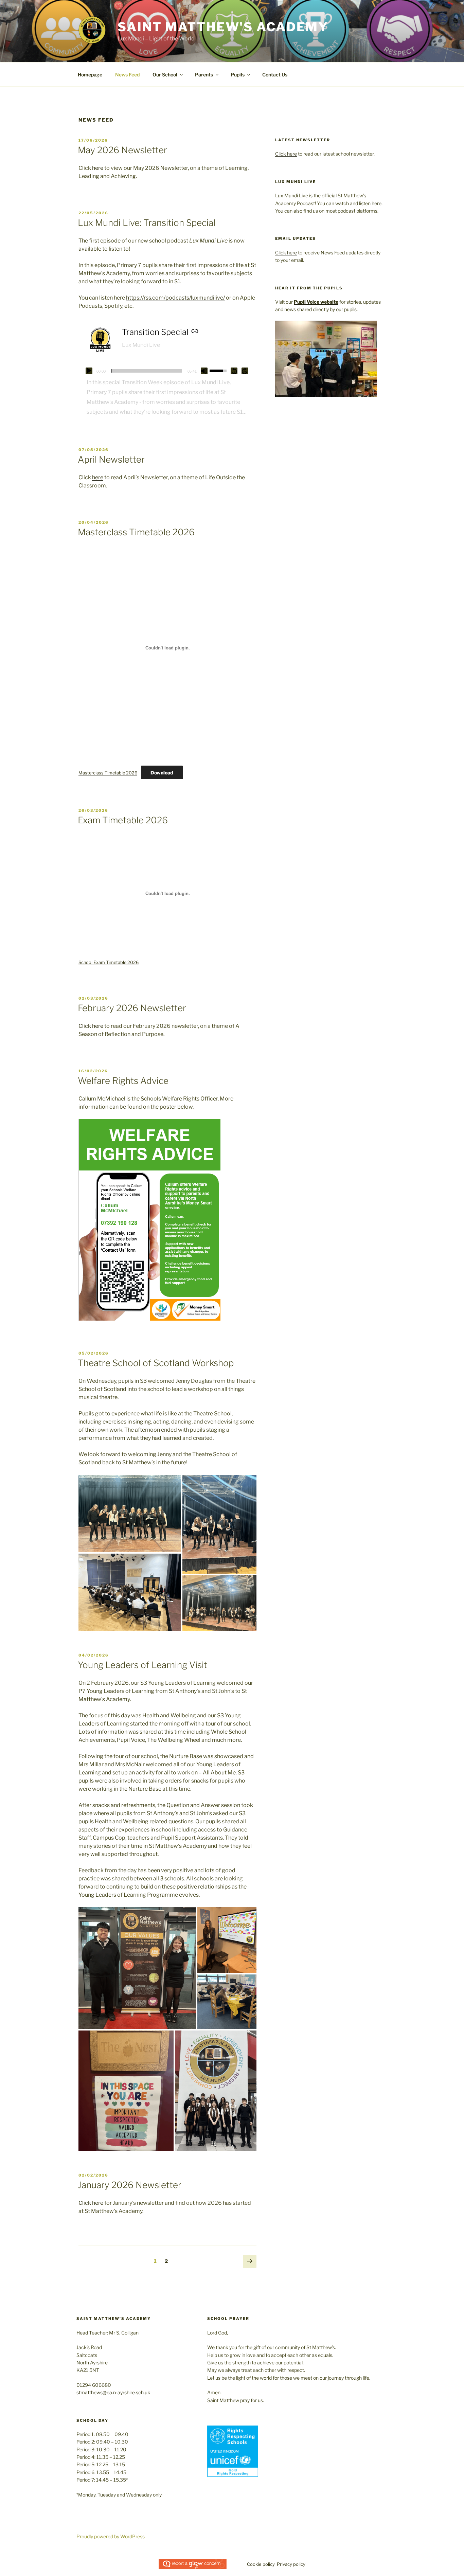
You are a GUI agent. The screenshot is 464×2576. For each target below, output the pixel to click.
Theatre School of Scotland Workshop (156, 1363)
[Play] (89, 371)
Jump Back (234, 371)
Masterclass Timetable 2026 (136, 532)
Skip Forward (245, 371)
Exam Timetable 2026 (123, 820)
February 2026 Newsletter (132, 1008)
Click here (91, 1026)
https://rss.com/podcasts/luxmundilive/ (175, 298)
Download (162, 773)
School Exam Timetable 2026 (109, 962)
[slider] (147, 371)
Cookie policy (261, 2564)
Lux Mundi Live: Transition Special (147, 223)
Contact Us (275, 75)
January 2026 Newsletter (130, 2185)
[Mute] (204, 371)
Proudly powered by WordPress (111, 2536)
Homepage (90, 75)
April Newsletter (111, 459)
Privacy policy (291, 2564)
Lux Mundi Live (141, 345)
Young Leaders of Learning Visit (142, 1665)
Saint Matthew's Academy (223, 27)
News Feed (127, 75)
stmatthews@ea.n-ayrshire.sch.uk (113, 2392)
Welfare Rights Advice (123, 1081)
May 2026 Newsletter (122, 150)
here (98, 168)
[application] (167, 371)
